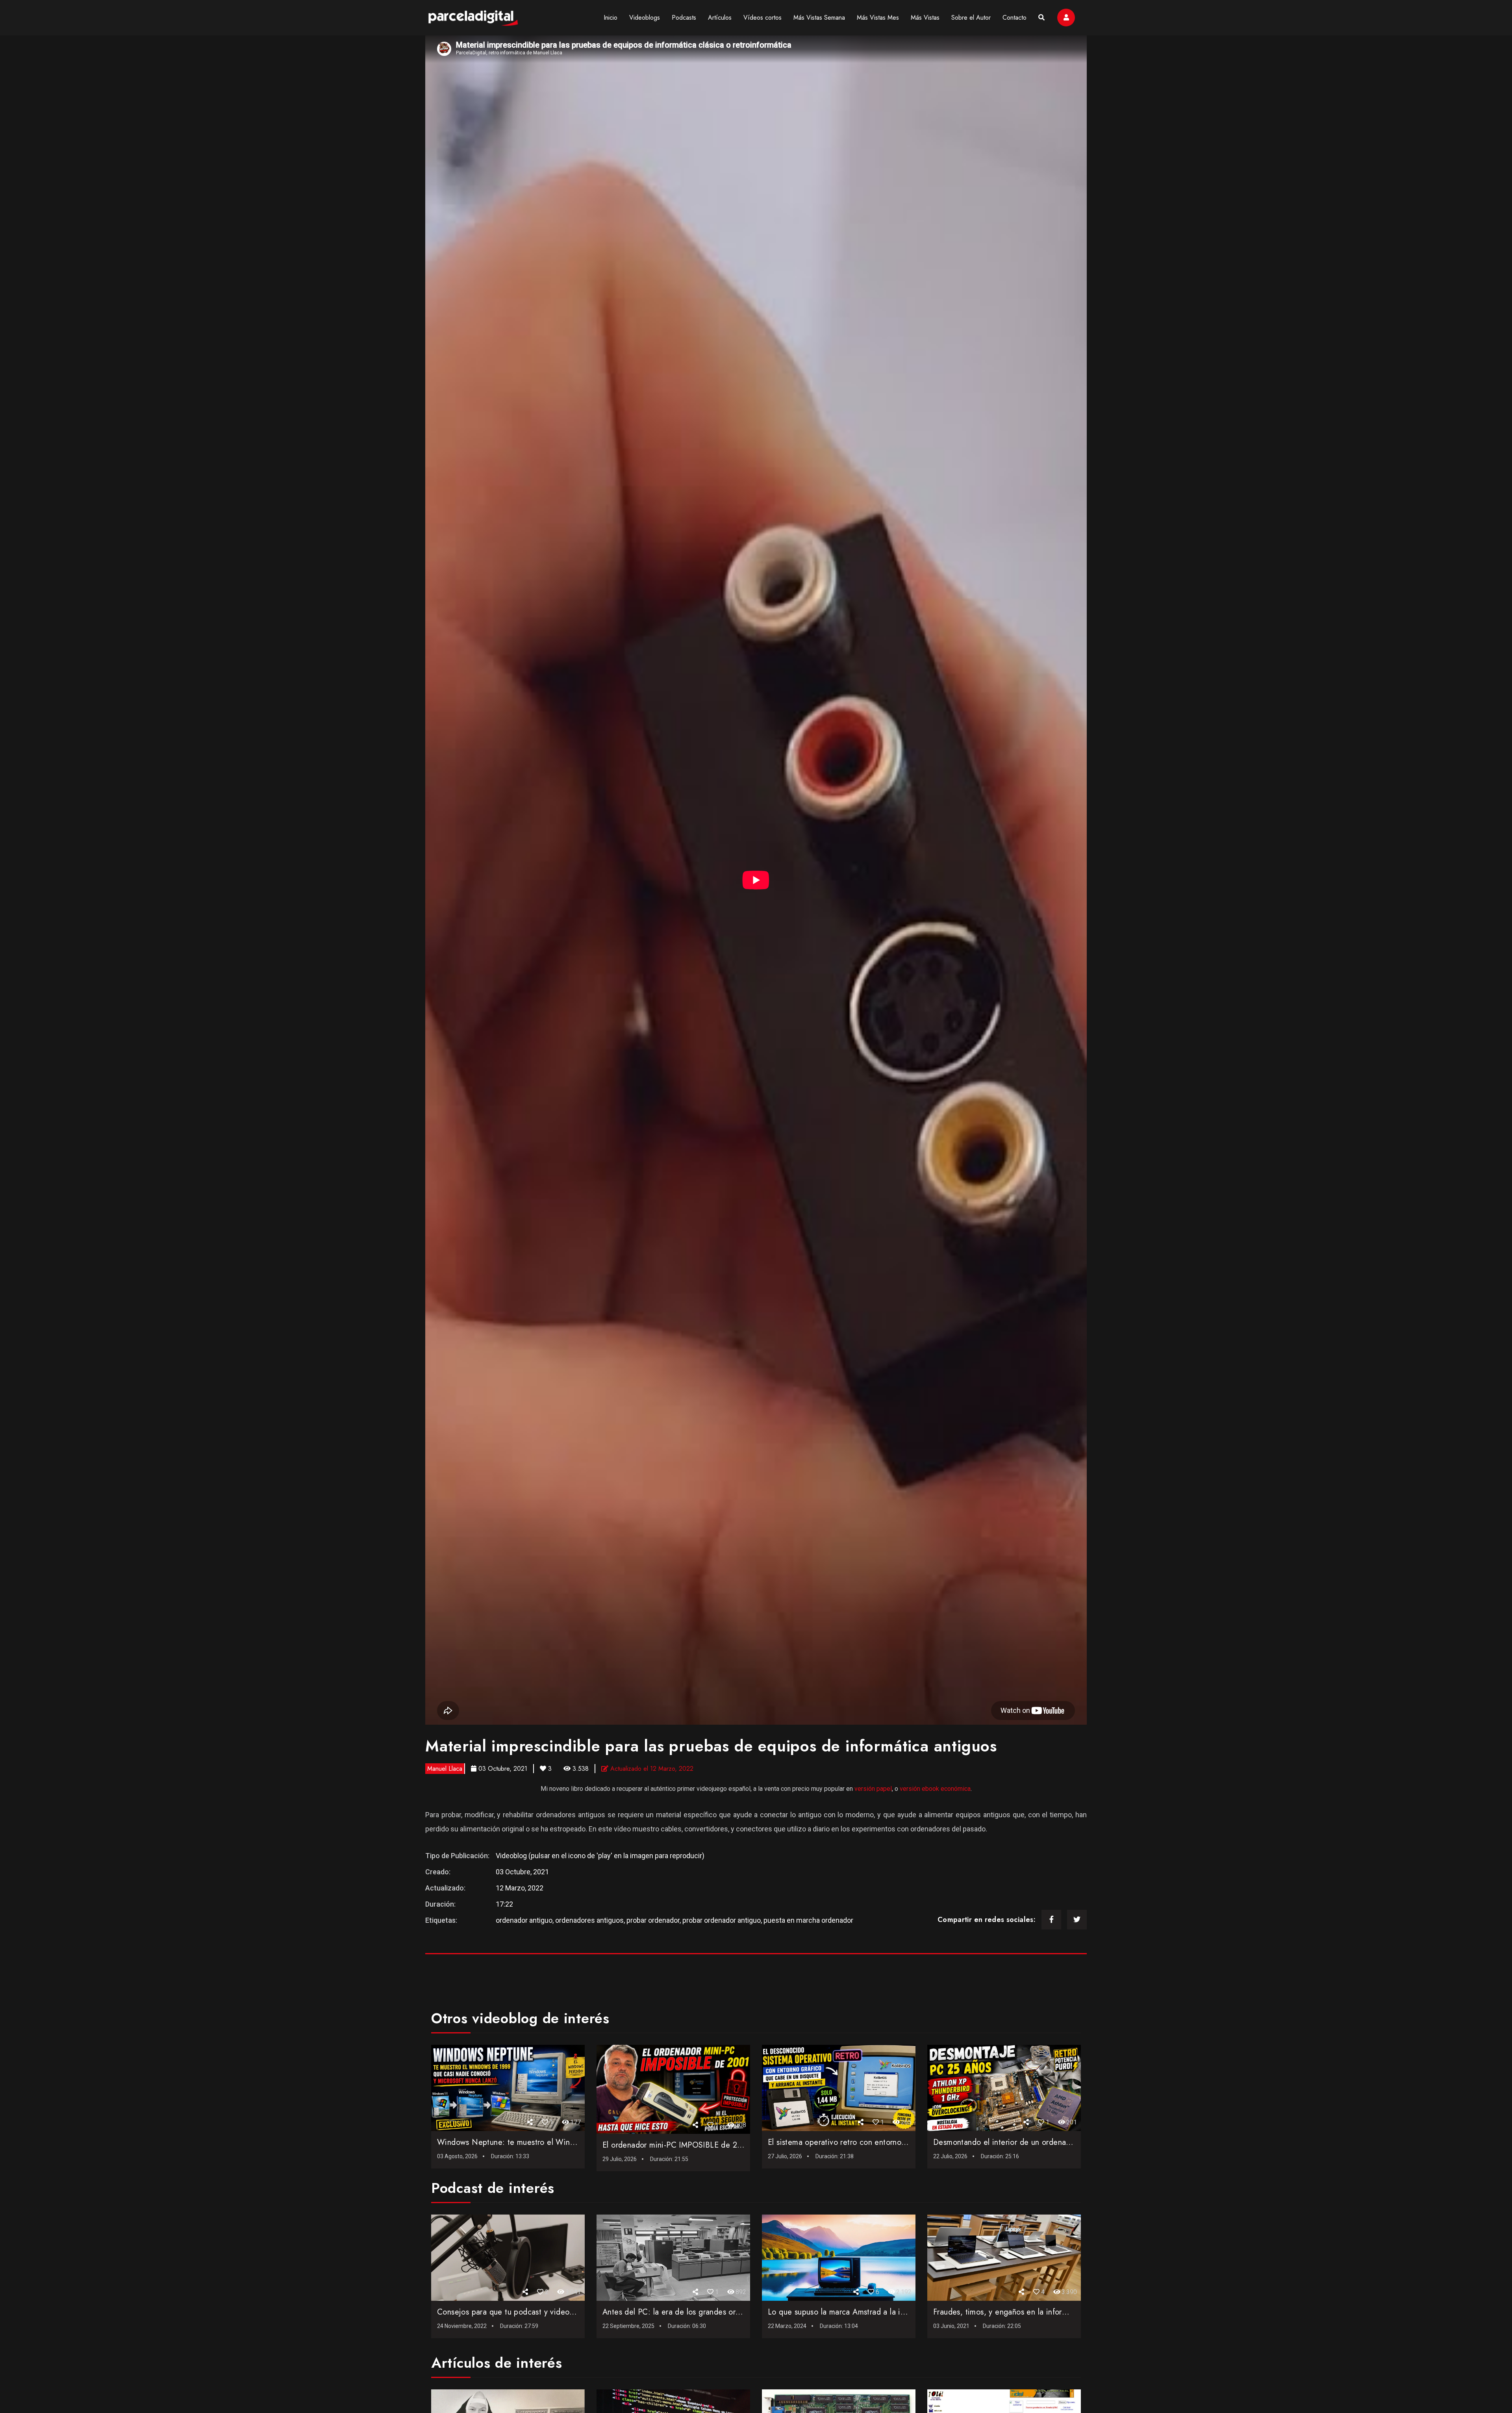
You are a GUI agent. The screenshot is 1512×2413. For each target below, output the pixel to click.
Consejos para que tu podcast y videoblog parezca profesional (546, 2312)
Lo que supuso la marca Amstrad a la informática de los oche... (878, 2312)
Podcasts (684, 18)
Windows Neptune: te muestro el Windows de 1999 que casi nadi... (557, 2142)
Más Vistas (925, 18)
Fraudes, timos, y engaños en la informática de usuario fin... (1038, 2312)
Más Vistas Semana (819, 18)
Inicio (611, 18)
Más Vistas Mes (878, 18)
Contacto (1014, 18)
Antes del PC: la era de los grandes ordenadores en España (706, 2312)
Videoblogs (645, 18)
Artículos (720, 18)
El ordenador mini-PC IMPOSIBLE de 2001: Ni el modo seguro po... (721, 2145)
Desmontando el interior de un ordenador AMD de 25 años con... (1047, 2142)
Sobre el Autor (971, 18)
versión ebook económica (935, 1789)
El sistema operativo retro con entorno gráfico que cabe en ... (876, 2142)
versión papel (873, 1789)
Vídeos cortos (762, 18)
